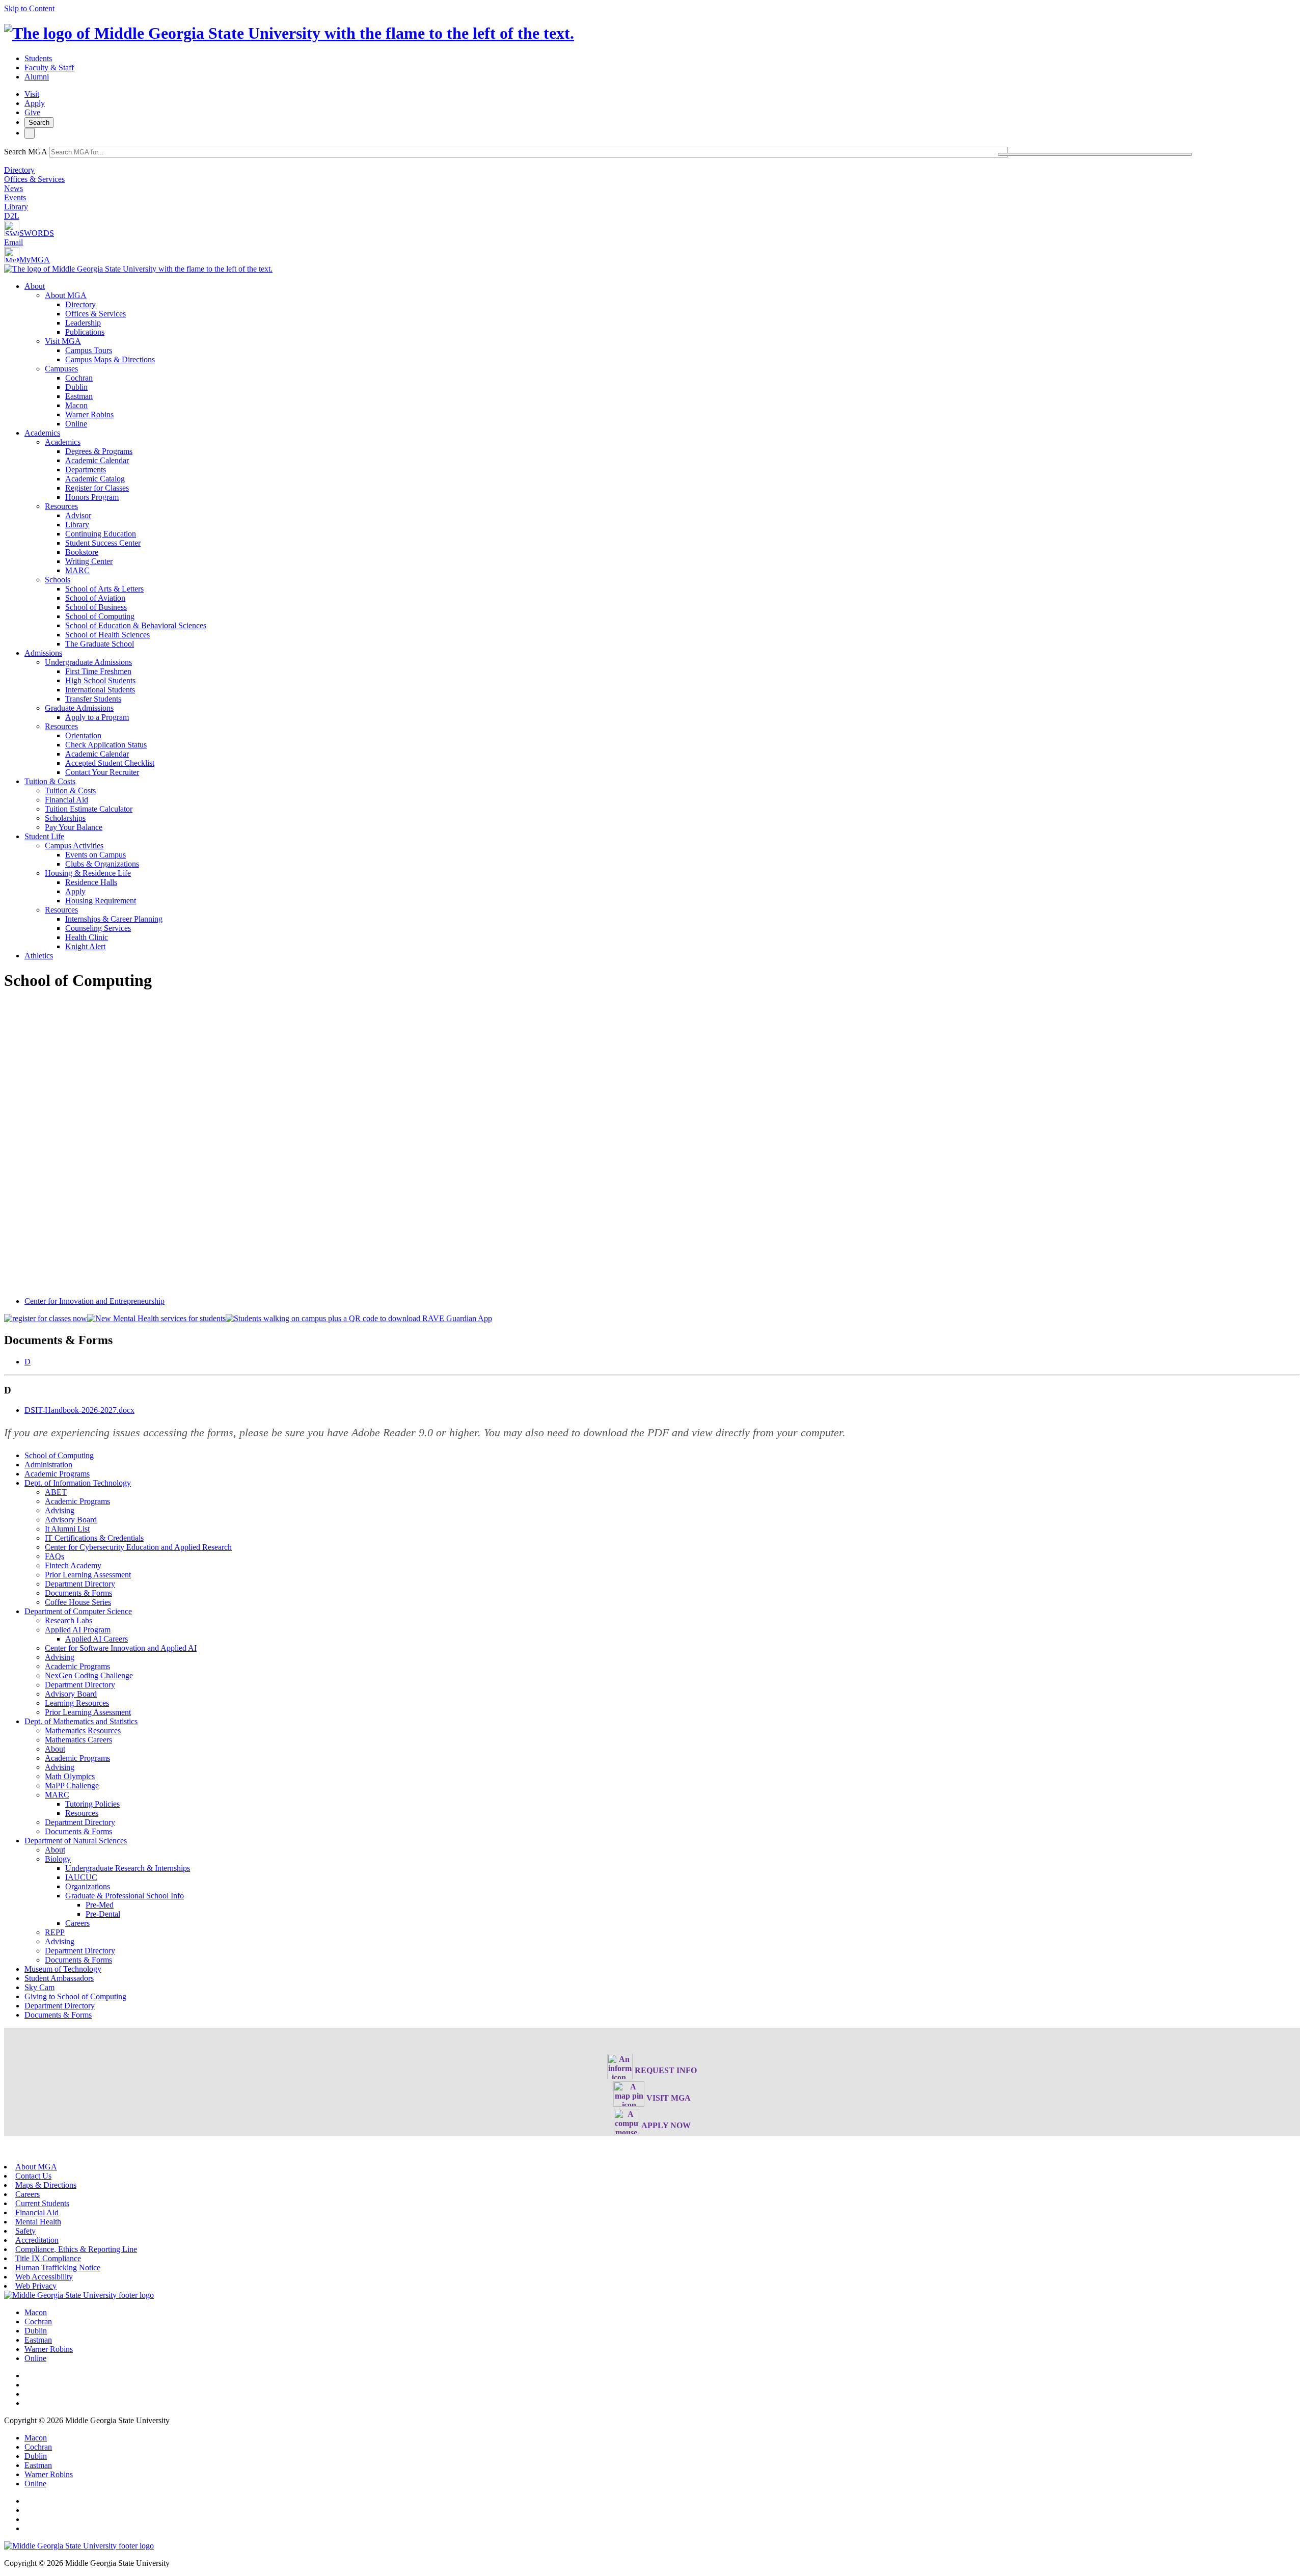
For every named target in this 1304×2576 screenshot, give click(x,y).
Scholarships (65, 818)
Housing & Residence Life (88, 873)
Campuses (61, 369)
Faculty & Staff (49, 68)
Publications (85, 332)
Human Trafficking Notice (58, 2268)
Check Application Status (106, 745)
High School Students (100, 680)
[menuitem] (662, 355)
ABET (56, 1492)
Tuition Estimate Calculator (89, 809)
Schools (58, 580)
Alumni (37, 77)
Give (32, 112)
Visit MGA (63, 341)
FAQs (55, 1556)
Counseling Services (98, 928)
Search (39, 123)
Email (13, 242)
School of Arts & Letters (104, 589)
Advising (60, 1510)
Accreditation (37, 2240)
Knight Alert (85, 946)
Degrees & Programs (99, 451)
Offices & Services (34, 179)
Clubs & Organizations (102, 864)
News (13, 188)
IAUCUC (81, 1877)
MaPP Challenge (72, 1786)
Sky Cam (39, 1987)
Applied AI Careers (97, 1639)
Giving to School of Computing (75, 1996)
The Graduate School (100, 644)
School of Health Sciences (107, 635)
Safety (25, 2231)
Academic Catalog (95, 479)
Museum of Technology (63, 1969)
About (35, 286)
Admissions (43, 653)
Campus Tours (89, 350)
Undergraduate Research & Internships (128, 1868)
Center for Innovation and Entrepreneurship (94, 1301)
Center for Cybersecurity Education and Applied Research (138, 1547)
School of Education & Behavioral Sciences (136, 625)
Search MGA (25, 152)
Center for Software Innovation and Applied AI (121, 1648)
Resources (61, 506)
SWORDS (37, 233)
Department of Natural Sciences (76, 1841)
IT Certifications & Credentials (94, 1538)
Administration (48, 1465)
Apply (35, 103)
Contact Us (33, 2176)
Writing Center (89, 561)
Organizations (88, 1886)
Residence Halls (91, 882)
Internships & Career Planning (114, 919)
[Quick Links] (30, 133)
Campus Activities (74, 846)
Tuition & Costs (50, 781)
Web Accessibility (44, 2277)
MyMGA (35, 260)
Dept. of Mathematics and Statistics (81, 1721)
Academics (42, 433)
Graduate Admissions (79, 708)
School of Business (96, 607)
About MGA (66, 295)
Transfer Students (93, 699)
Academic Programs (57, 1474)
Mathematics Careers (78, 1740)
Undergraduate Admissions (88, 662)
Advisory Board (71, 1520)
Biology (58, 1859)
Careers (77, 1923)
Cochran (79, 378)
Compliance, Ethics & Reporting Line (76, 2249)
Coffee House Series (78, 1602)
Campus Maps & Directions (110, 359)
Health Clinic (87, 937)
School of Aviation (95, 598)
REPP (55, 1932)
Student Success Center (103, 543)
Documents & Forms (78, 1593)
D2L (12, 216)
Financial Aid (66, 800)
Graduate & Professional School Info (125, 1896)
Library (16, 207)
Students (38, 58)
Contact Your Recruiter (102, 772)
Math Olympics (70, 1776)
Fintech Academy (73, 1565)
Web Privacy (36, 2286)
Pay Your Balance (74, 827)
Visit (32, 94)
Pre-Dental (103, 1914)
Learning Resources (77, 1703)
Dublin (76, 387)
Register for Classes (97, 488)
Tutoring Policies (92, 1804)
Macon (76, 405)
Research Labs (69, 1620)
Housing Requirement (101, 901)
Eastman (79, 396)
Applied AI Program (78, 1630)
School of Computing (100, 616)
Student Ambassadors (59, 1978)
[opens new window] (46, 1318)
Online (76, 424)
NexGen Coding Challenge (89, 1675)
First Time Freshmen (98, 671)
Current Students (42, 2203)
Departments (86, 469)
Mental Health (38, 2222)
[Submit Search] (1095, 154)
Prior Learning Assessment (88, 1575)
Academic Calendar (97, 460)
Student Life (44, 836)
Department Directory (80, 1584)
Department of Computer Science (78, 1611)
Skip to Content (29, 8)
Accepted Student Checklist (110, 763)
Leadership (83, 323)
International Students (100, 690)
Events (15, 197)
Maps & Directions (46, 2185)
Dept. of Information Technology (78, 1483)
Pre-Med (100, 1905)
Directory (19, 170)
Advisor (78, 515)
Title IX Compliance (48, 2258)
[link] (79, 2295)
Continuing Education (101, 534)
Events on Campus (96, 855)
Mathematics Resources (83, 1730)
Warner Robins (89, 414)
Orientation (83, 735)
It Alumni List (67, 1529)
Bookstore (82, 552)
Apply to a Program (97, 717)
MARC (77, 570)
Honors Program (92, 497)
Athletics (39, 956)
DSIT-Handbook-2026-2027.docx (79, 1410)
